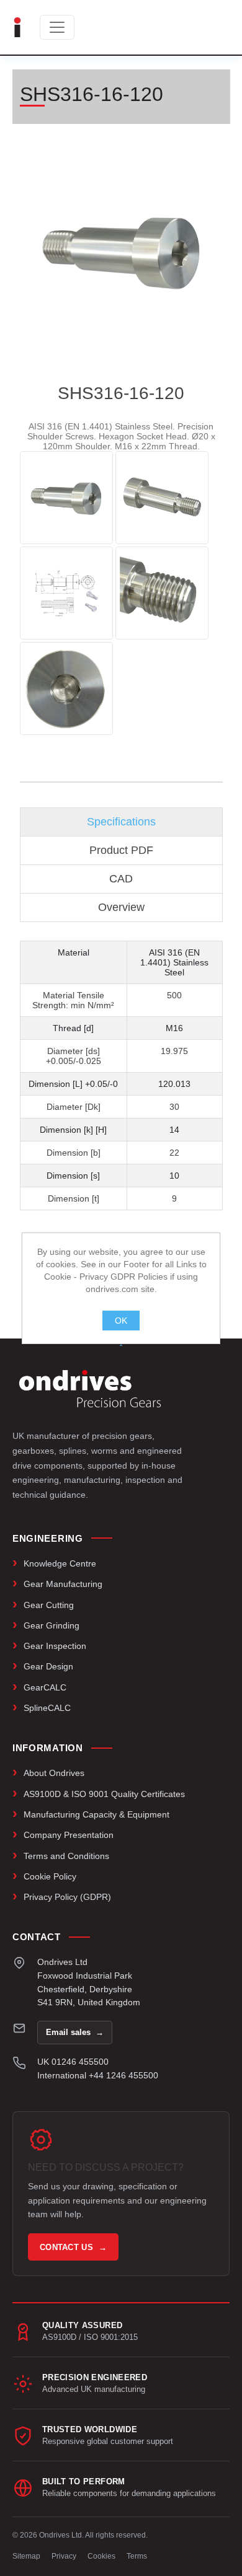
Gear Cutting (49, 1605)
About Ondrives (54, 1773)
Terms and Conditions (66, 1856)
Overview (121, 907)
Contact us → (73, 2247)
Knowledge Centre (60, 1563)
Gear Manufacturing (63, 1584)
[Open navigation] (57, 27)
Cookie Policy (50, 1876)
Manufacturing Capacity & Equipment (96, 1814)
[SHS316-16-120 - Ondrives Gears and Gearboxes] (66, 498)
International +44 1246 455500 (98, 2075)
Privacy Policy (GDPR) (67, 1897)
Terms (137, 2556)
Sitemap (26, 2556)
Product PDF (121, 850)
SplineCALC (47, 1708)
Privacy (64, 2556)
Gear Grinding (52, 1625)
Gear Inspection (55, 1646)
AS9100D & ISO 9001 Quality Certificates (104, 1794)
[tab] (121, 822)
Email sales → (75, 2032)
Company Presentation (69, 1835)
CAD (121, 879)
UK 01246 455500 (73, 2062)
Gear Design (48, 1666)
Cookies (101, 2556)
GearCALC (45, 1687)
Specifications (121, 822)
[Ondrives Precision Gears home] (90, 1389)
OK (121, 1321)
